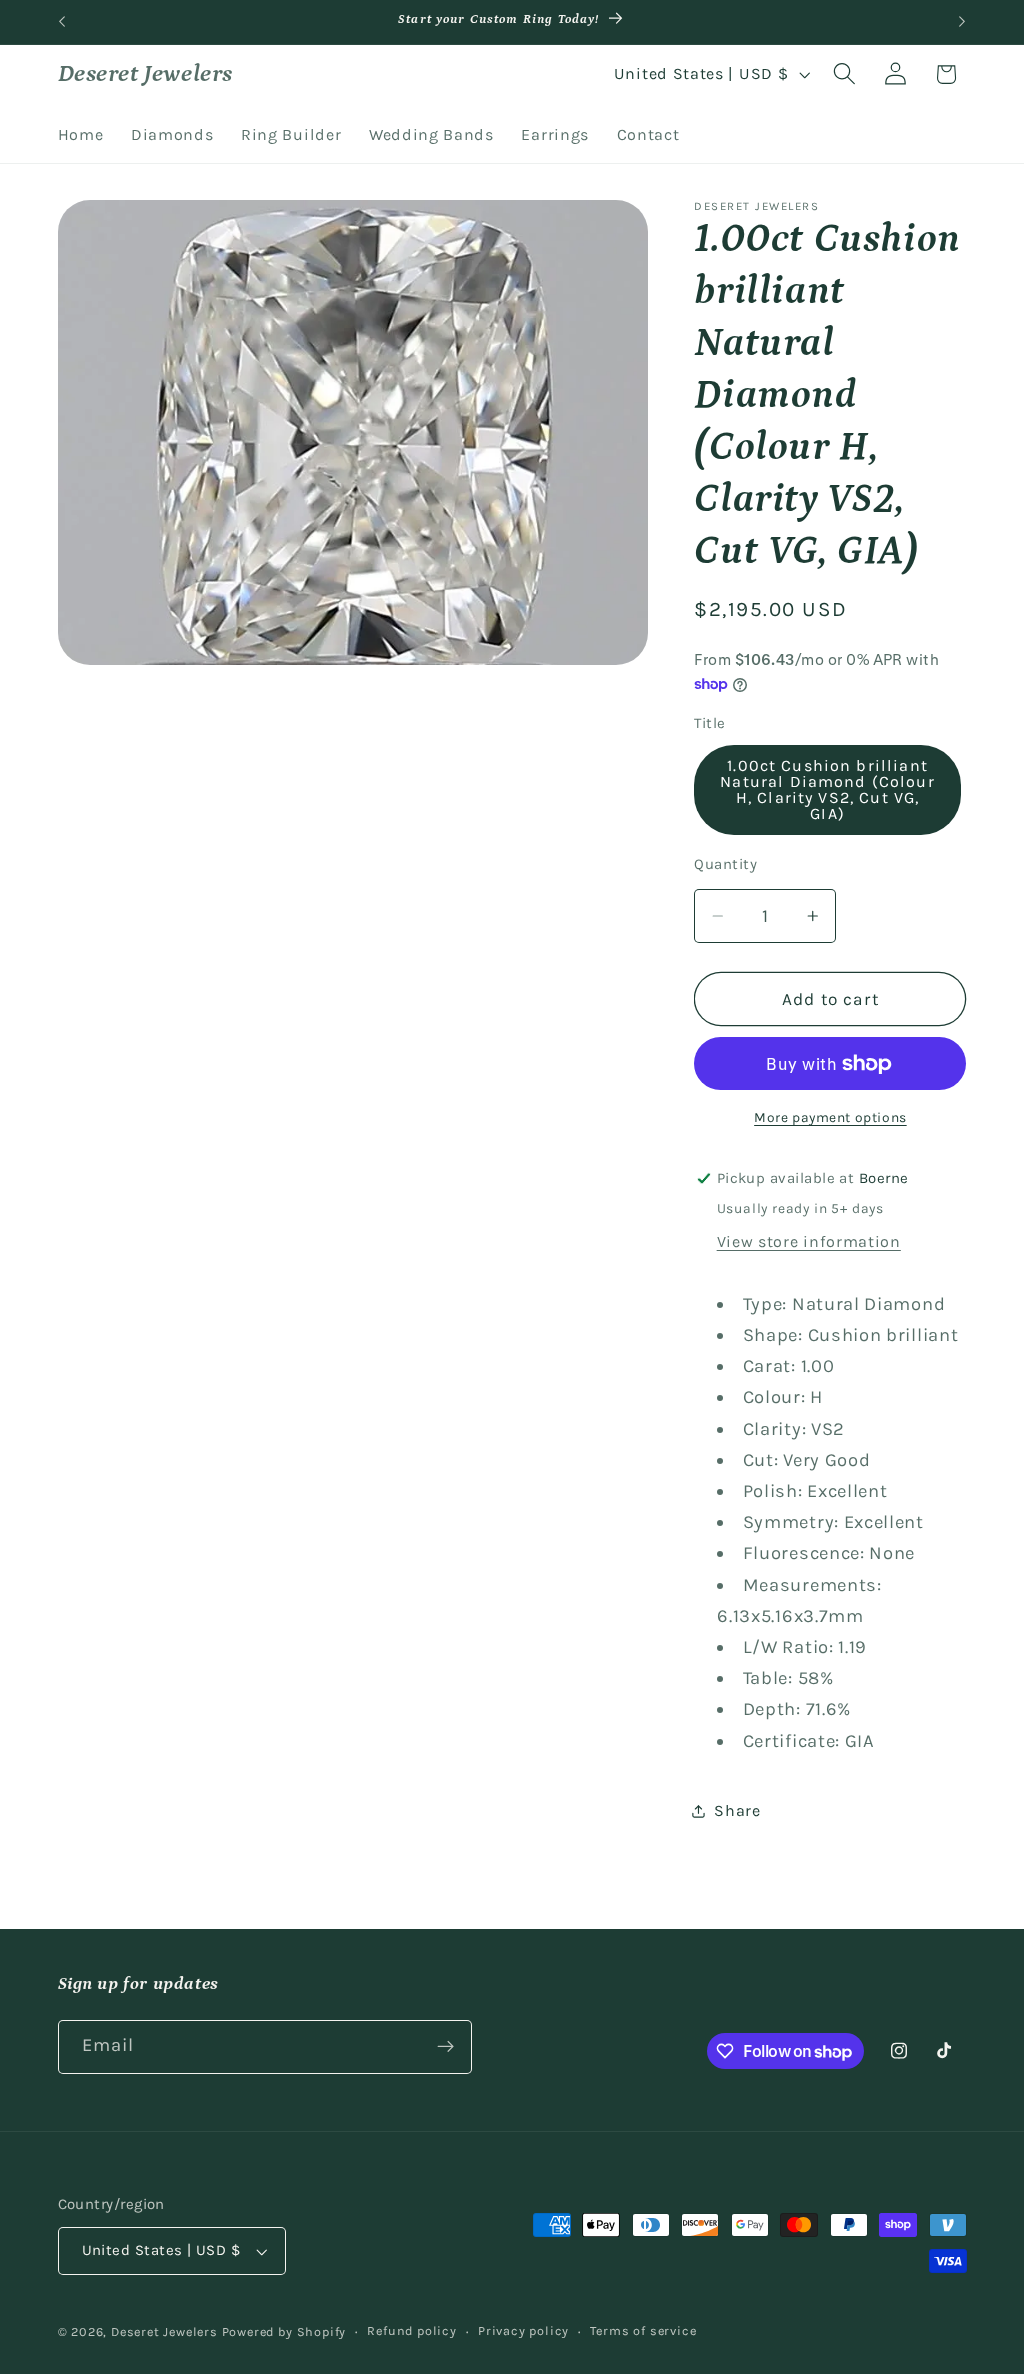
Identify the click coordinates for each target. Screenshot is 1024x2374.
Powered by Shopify (284, 2331)
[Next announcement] (962, 22)
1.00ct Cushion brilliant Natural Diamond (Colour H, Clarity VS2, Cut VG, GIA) (827, 789)
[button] (844, 74)
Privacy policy (523, 2330)
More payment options (830, 1117)
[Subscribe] (445, 2047)
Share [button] (737, 1810)
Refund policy (411, 2330)
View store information (809, 1241)
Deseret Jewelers (164, 2331)
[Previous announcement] (62, 22)
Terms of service (643, 2330)
